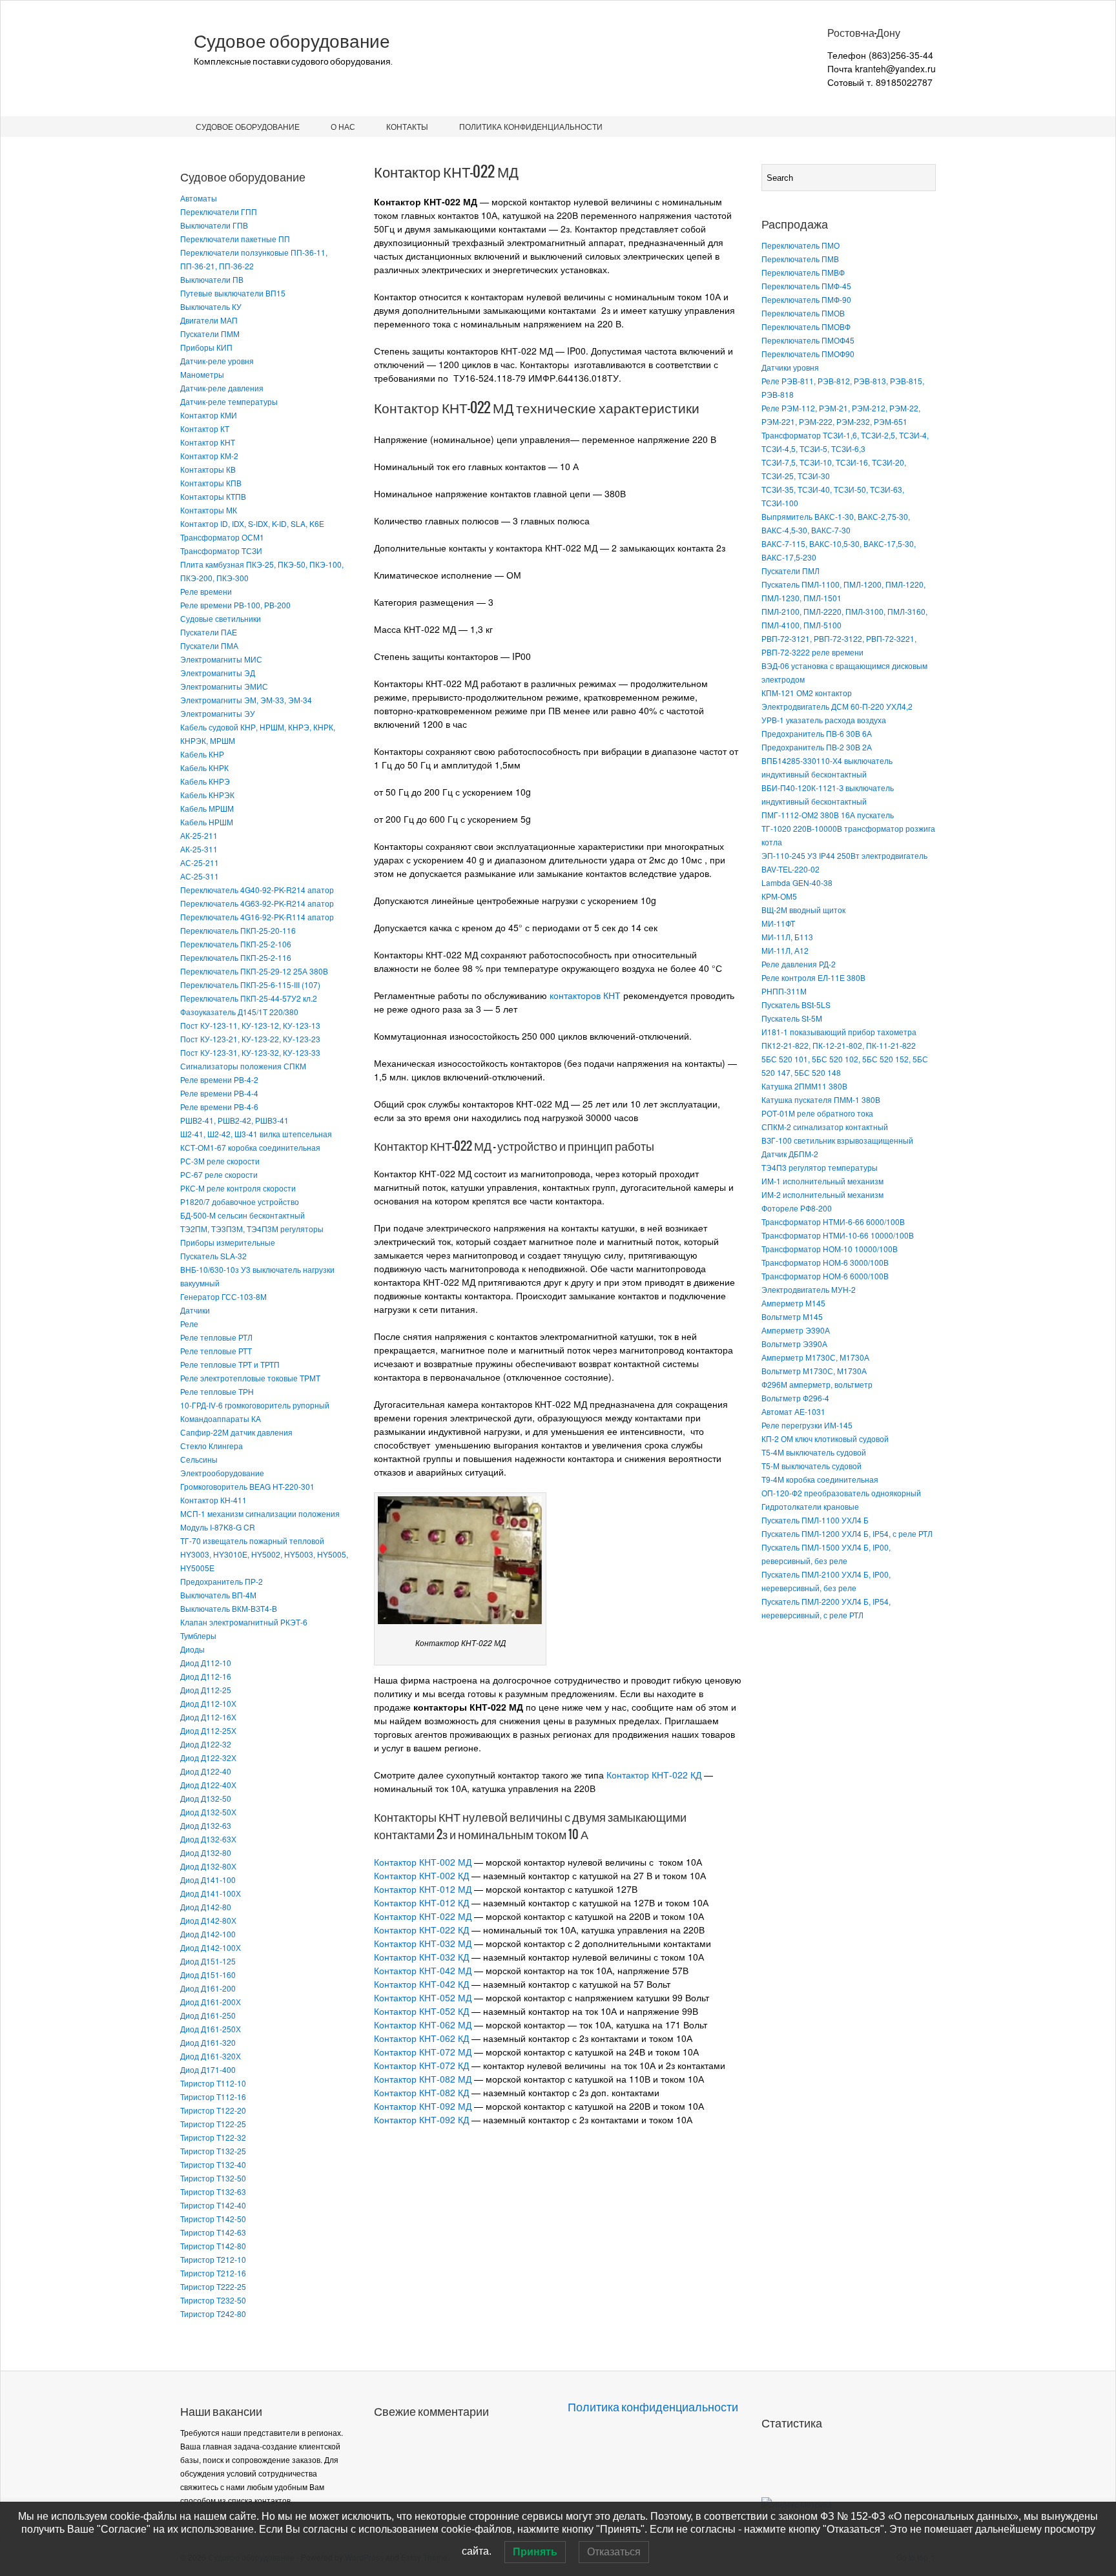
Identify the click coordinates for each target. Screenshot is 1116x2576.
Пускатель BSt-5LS (796, 1005)
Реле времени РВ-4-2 (219, 1079)
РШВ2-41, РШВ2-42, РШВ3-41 (234, 1120)
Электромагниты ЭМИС (224, 686)
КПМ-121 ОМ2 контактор (807, 693)
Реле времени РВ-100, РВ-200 (235, 605)
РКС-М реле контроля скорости (238, 1188)
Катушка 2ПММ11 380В (804, 1086)
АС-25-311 (200, 876)
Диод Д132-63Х (208, 1839)
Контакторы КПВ (211, 483)
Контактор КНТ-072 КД (421, 2065)
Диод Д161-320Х (211, 2056)
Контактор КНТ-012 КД (421, 1902)
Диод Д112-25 (206, 1690)
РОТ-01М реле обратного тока (817, 1113)
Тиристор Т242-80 (213, 2313)
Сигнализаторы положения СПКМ (243, 1066)
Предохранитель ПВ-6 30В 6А (817, 733)
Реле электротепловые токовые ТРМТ (250, 1378)
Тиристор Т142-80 (213, 2246)
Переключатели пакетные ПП (235, 239)
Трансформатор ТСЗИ (221, 551)
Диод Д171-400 (208, 2069)
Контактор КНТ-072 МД (423, 2052)
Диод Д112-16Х (208, 1717)
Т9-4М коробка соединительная (820, 1479)
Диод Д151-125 (208, 1961)
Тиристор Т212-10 (213, 2259)
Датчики (195, 1310)
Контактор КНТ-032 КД (421, 1957)
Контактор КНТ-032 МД (423, 1943)
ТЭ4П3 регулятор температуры (820, 1167)
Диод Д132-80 (206, 1852)
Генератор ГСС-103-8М (223, 1296)
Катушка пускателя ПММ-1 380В (821, 1099)
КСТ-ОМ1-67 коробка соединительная (250, 1147)
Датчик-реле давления (222, 388)
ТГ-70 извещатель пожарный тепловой (252, 1540)
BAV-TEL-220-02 (790, 869)
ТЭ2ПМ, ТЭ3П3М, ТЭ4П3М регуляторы (252, 1229)
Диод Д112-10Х (208, 1703)
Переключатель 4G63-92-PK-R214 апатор (257, 903)
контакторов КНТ (585, 995)
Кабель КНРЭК (207, 795)
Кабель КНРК (204, 768)
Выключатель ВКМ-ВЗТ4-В (229, 1608)
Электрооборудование (222, 1473)
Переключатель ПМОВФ (806, 326)
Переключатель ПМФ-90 (806, 299)
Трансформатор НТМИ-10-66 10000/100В (838, 1235)
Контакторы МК (209, 510)
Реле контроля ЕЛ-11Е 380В (813, 977)
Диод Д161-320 (208, 2042)
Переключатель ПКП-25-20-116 (238, 930)
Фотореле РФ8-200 (797, 1208)
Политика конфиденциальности (531, 126)
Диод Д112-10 (206, 1663)
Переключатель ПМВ (800, 259)
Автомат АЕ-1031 (793, 1411)
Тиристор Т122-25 (213, 2124)
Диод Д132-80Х (208, 1866)
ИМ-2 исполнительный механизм (822, 1194)
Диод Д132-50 (206, 1798)
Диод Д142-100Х (211, 1947)
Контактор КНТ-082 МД (423, 2079)
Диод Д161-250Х (211, 2029)
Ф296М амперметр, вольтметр (817, 1384)
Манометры (202, 374)
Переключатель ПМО (801, 245)
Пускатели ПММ (210, 334)
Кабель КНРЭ (205, 781)
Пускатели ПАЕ (209, 632)
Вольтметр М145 (792, 1316)
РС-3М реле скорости (220, 1161)
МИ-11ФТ (778, 923)
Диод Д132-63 (206, 1825)
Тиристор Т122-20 (213, 2110)
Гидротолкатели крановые (810, 1506)
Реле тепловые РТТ (216, 1351)
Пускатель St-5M (792, 1018)
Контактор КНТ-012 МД (423, 1889)
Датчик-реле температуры (229, 401)
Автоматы (199, 198)
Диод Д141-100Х (211, 1893)
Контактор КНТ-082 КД (421, 2092)
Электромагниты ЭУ (218, 713)
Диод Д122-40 (206, 1771)
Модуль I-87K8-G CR (218, 1527)
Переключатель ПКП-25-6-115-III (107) (250, 984)
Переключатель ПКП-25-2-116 (236, 957)
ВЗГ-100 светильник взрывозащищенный (837, 1140)
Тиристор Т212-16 (213, 2273)
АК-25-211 (199, 835)
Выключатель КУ (211, 306)
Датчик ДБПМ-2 (790, 1154)
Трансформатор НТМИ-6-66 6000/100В (833, 1221)
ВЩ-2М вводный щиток (803, 910)
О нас (343, 126)
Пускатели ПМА (209, 645)
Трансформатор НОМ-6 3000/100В (825, 1262)
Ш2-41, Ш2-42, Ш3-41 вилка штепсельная (256, 1134)
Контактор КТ (205, 428)
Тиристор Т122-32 (213, 2137)
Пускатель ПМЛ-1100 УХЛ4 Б (815, 1520)
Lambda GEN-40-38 (797, 882)
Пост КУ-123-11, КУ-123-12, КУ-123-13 (250, 1025)
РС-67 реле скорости (219, 1174)
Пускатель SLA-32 (213, 1256)
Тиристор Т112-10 (213, 2083)
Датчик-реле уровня (217, 361)
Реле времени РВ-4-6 (219, 1107)
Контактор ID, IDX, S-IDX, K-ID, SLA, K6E (252, 523)
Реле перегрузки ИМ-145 (807, 1425)
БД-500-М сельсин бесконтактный (243, 1215)
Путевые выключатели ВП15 (233, 293)
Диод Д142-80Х (208, 1920)
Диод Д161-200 (208, 1988)
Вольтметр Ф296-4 (795, 1398)
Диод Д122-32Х (208, 1757)
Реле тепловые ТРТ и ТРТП (230, 1364)
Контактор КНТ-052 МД (423, 1997)
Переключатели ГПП (219, 211)
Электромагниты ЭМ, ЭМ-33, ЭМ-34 (246, 700)
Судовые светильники (221, 618)
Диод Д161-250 (208, 2015)
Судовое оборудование (292, 41)
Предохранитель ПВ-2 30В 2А (817, 747)
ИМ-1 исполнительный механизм (822, 1181)
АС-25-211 (200, 862)
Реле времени (206, 591)
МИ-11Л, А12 (785, 950)
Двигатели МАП (209, 320)
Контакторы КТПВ (213, 496)
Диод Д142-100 (208, 1934)
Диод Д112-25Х (208, 1730)
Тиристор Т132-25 (213, 2151)
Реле (189, 1324)
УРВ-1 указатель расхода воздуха (824, 720)
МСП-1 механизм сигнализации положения (260, 1513)
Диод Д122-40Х (208, 1785)
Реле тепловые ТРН (217, 1391)
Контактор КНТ (208, 442)
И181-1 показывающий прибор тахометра (839, 1032)
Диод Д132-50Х (208, 1812)
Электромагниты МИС (221, 659)
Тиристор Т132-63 (213, 2191)
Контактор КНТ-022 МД (423, 1916)
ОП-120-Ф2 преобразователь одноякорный (841, 1493)
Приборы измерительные (228, 1242)
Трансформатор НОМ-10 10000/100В (830, 1249)
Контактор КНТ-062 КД (421, 2038)
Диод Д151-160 (208, 1974)
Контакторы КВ (208, 469)
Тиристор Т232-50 (213, 2300)
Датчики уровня (790, 367)
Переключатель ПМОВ (803, 313)
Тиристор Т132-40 (213, 2164)
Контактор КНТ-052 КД (421, 2011)
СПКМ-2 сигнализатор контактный (825, 1127)
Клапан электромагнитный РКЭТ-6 (244, 1622)
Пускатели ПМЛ (790, 571)
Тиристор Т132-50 (213, 2178)
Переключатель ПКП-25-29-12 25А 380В (254, 971)
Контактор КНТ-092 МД (423, 2106)
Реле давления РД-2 (799, 964)
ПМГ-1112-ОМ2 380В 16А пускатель (828, 815)
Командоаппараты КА (221, 1418)
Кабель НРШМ (207, 822)
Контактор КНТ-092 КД (421, 2119)
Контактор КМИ (209, 415)
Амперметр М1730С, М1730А (815, 1357)
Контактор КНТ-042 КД (421, 1984)
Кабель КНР (202, 754)
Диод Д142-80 (206, 1907)
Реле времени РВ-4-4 (219, 1093)
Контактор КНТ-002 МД (423, 1862)
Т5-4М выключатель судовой (814, 1452)
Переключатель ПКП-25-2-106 (236, 944)
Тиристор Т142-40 (213, 2205)
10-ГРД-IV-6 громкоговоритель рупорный (255, 1405)
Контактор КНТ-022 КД (654, 1775)
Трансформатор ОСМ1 (222, 537)
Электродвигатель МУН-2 (809, 1289)
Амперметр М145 (793, 1303)
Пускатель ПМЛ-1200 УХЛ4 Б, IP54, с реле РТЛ (847, 1533)
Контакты (407, 126)
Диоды (192, 1649)
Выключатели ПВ (212, 279)
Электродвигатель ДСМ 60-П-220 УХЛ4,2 (837, 706)
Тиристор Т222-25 (213, 2286)
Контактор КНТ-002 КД (421, 1875)
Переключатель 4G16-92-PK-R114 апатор (257, 917)
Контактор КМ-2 (209, 456)
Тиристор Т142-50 (213, 2219)
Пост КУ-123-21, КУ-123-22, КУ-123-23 (250, 1039)
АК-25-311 (199, 849)
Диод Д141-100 (208, 1880)
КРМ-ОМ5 (779, 896)
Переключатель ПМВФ (803, 272)
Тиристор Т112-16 (213, 2097)
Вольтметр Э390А (794, 1344)
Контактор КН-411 (213, 1500)
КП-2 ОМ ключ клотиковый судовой (825, 1438)
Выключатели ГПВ (214, 225)
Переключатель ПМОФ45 (808, 340)
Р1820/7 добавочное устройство (240, 1201)
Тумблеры (198, 1635)
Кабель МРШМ (207, 808)
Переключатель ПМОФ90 (808, 354)
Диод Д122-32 (206, 1744)
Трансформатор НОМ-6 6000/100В (825, 1276)
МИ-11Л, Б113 (787, 937)
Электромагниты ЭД (218, 673)
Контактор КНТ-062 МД (423, 2025)
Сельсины (199, 1459)
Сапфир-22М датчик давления (236, 1432)
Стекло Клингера (212, 1446)
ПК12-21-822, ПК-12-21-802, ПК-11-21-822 (839, 1045)
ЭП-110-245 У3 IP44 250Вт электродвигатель (844, 855)
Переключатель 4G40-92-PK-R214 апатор (257, 890)
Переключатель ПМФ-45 (806, 286)
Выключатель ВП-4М (218, 1595)
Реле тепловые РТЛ (216, 1337)
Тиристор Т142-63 (213, 2232)
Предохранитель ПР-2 (222, 1581)
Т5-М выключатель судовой (811, 1466)
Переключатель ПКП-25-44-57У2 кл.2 (249, 998)
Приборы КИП (206, 347)
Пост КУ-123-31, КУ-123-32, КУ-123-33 (250, 1052)
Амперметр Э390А (796, 1330)
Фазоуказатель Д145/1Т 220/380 (239, 1012)
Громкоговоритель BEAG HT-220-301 (247, 1486)
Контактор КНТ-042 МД (423, 1970)
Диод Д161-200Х (211, 2002)
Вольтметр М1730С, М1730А (814, 1371)
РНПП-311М (784, 991)
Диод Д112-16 (206, 1676)
